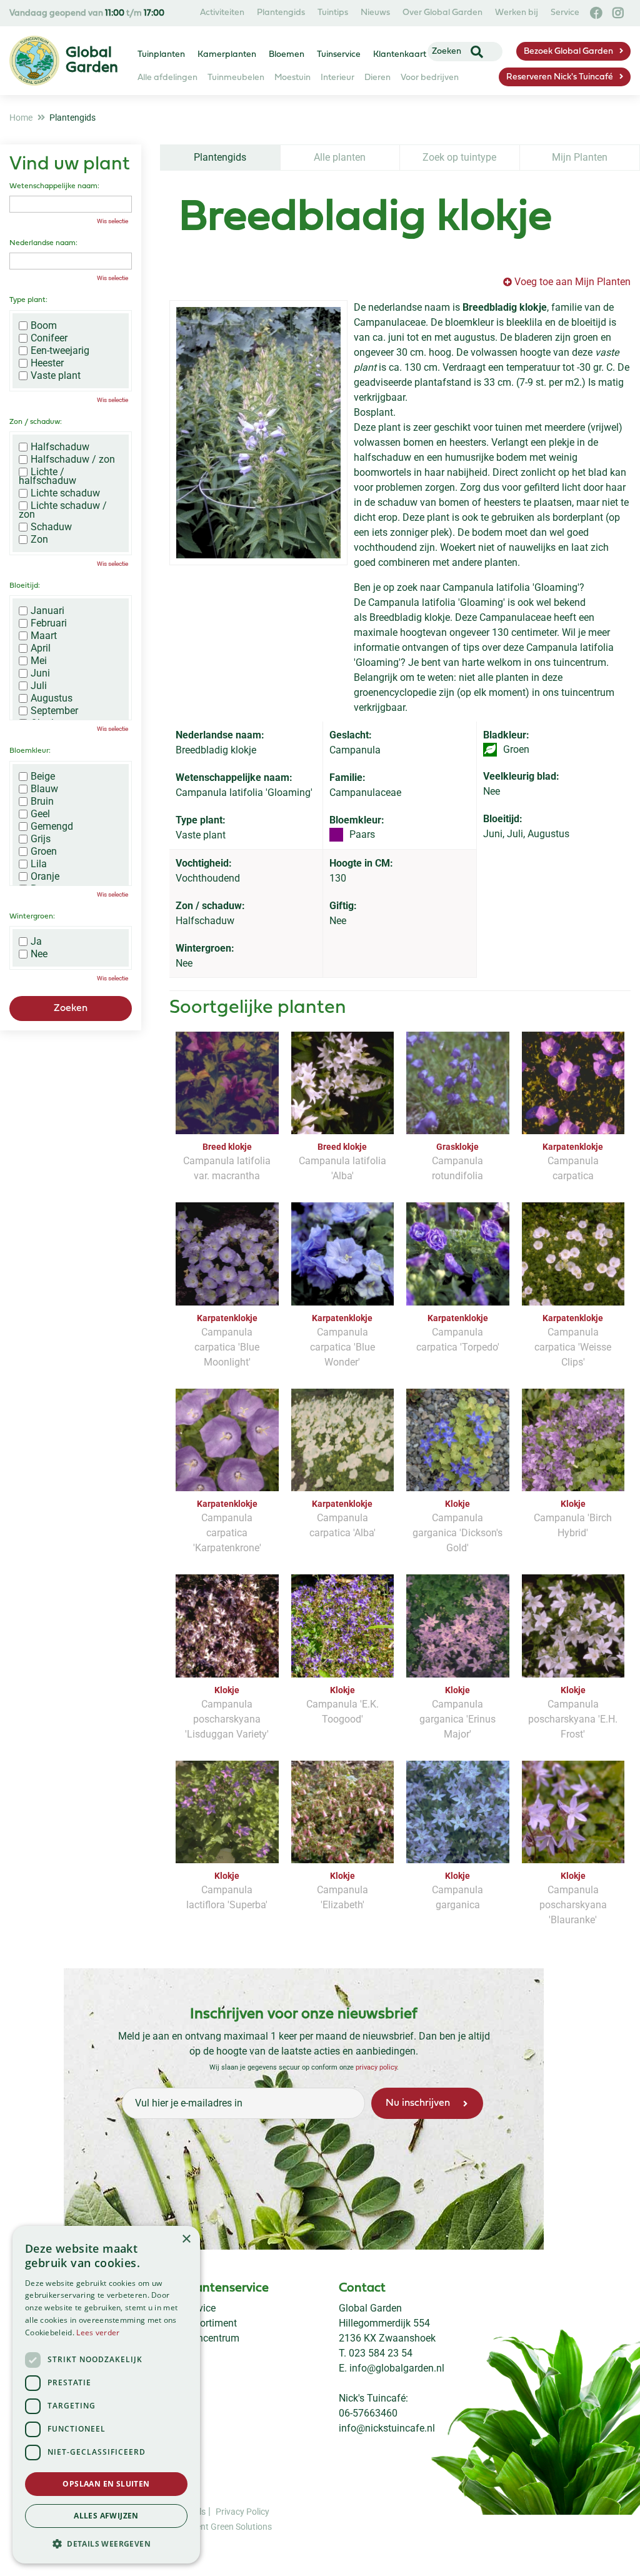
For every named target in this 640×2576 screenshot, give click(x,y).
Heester (47, 363)
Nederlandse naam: (43, 243)
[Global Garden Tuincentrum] (34, 61)
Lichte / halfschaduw (47, 476)
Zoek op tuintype (459, 157)
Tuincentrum (212, 2338)
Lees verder (98, 2332)
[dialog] (106, 2395)
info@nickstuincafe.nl (387, 2428)
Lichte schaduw (65, 493)
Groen (44, 852)
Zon (39, 540)
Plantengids (220, 157)
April (41, 648)
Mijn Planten (580, 157)
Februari (49, 623)
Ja (36, 942)
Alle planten (340, 157)
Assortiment (210, 2323)
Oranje (45, 877)
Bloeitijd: (25, 586)
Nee (39, 954)
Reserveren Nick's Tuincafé (560, 77)
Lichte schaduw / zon (63, 510)
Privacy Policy (242, 2512)
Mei (39, 661)
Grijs (41, 839)
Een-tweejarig (60, 351)
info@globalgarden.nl (397, 2368)
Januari (47, 611)
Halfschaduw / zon (73, 460)
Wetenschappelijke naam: (54, 186)
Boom (44, 326)
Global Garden (370, 2308)
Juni (40, 673)
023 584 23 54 (381, 2353)
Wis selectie (112, 221)
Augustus (52, 698)
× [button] (186, 2239)
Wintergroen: (32, 917)
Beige (43, 777)
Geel (40, 814)
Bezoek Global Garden (568, 52)
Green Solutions (241, 2527)
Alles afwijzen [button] (106, 2516)
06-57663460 (368, 2413)
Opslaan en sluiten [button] (106, 2484)
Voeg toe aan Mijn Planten (572, 282)
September (54, 711)
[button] (106, 2543)
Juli (39, 686)
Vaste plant (56, 376)
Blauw (44, 789)
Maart (44, 636)
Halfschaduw (60, 447)
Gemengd (52, 827)
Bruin (42, 802)
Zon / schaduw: (36, 422)
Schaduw (51, 527)
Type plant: (28, 300)
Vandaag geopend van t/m (87, 13)
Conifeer (49, 338)
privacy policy (376, 2067)
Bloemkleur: (30, 751)
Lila (39, 864)
